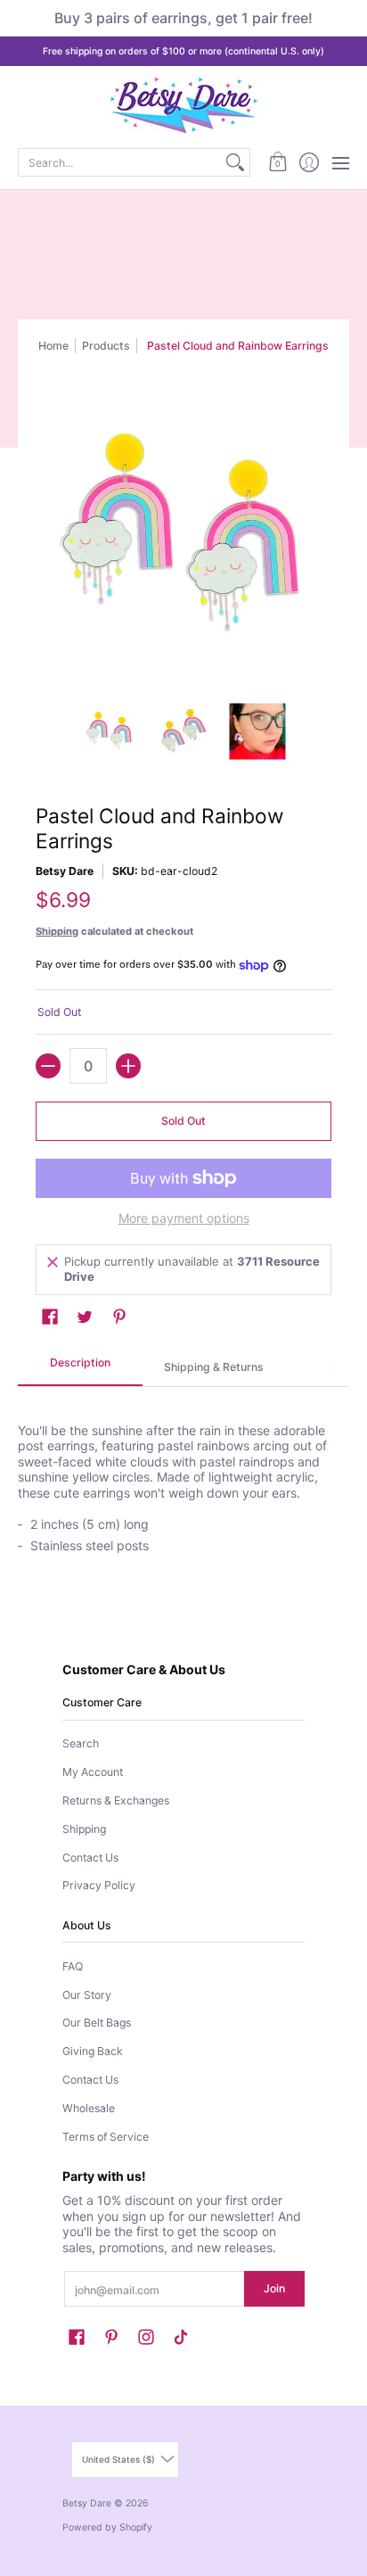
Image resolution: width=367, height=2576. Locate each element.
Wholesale (89, 2108)
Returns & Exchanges (116, 1800)
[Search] (235, 162)
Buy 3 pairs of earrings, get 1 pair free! (183, 18)
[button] (277, 162)
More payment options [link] (184, 1218)
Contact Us (90, 1858)
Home (53, 346)
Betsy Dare (65, 871)
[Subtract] (48, 1066)
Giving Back (93, 2051)
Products (106, 346)
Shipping (57, 931)
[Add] (128, 1066)
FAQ (73, 1966)
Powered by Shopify (107, 2527)
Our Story (87, 1995)
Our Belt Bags (97, 2023)
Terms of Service (106, 2137)
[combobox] (120, 162)
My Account (93, 1772)
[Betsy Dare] (183, 105)
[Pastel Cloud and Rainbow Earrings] (110, 731)
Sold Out (183, 1121)
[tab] (80, 1368)
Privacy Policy (99, 1885)
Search (81, 1743)
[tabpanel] (183, 1479)
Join (274, 2288)
